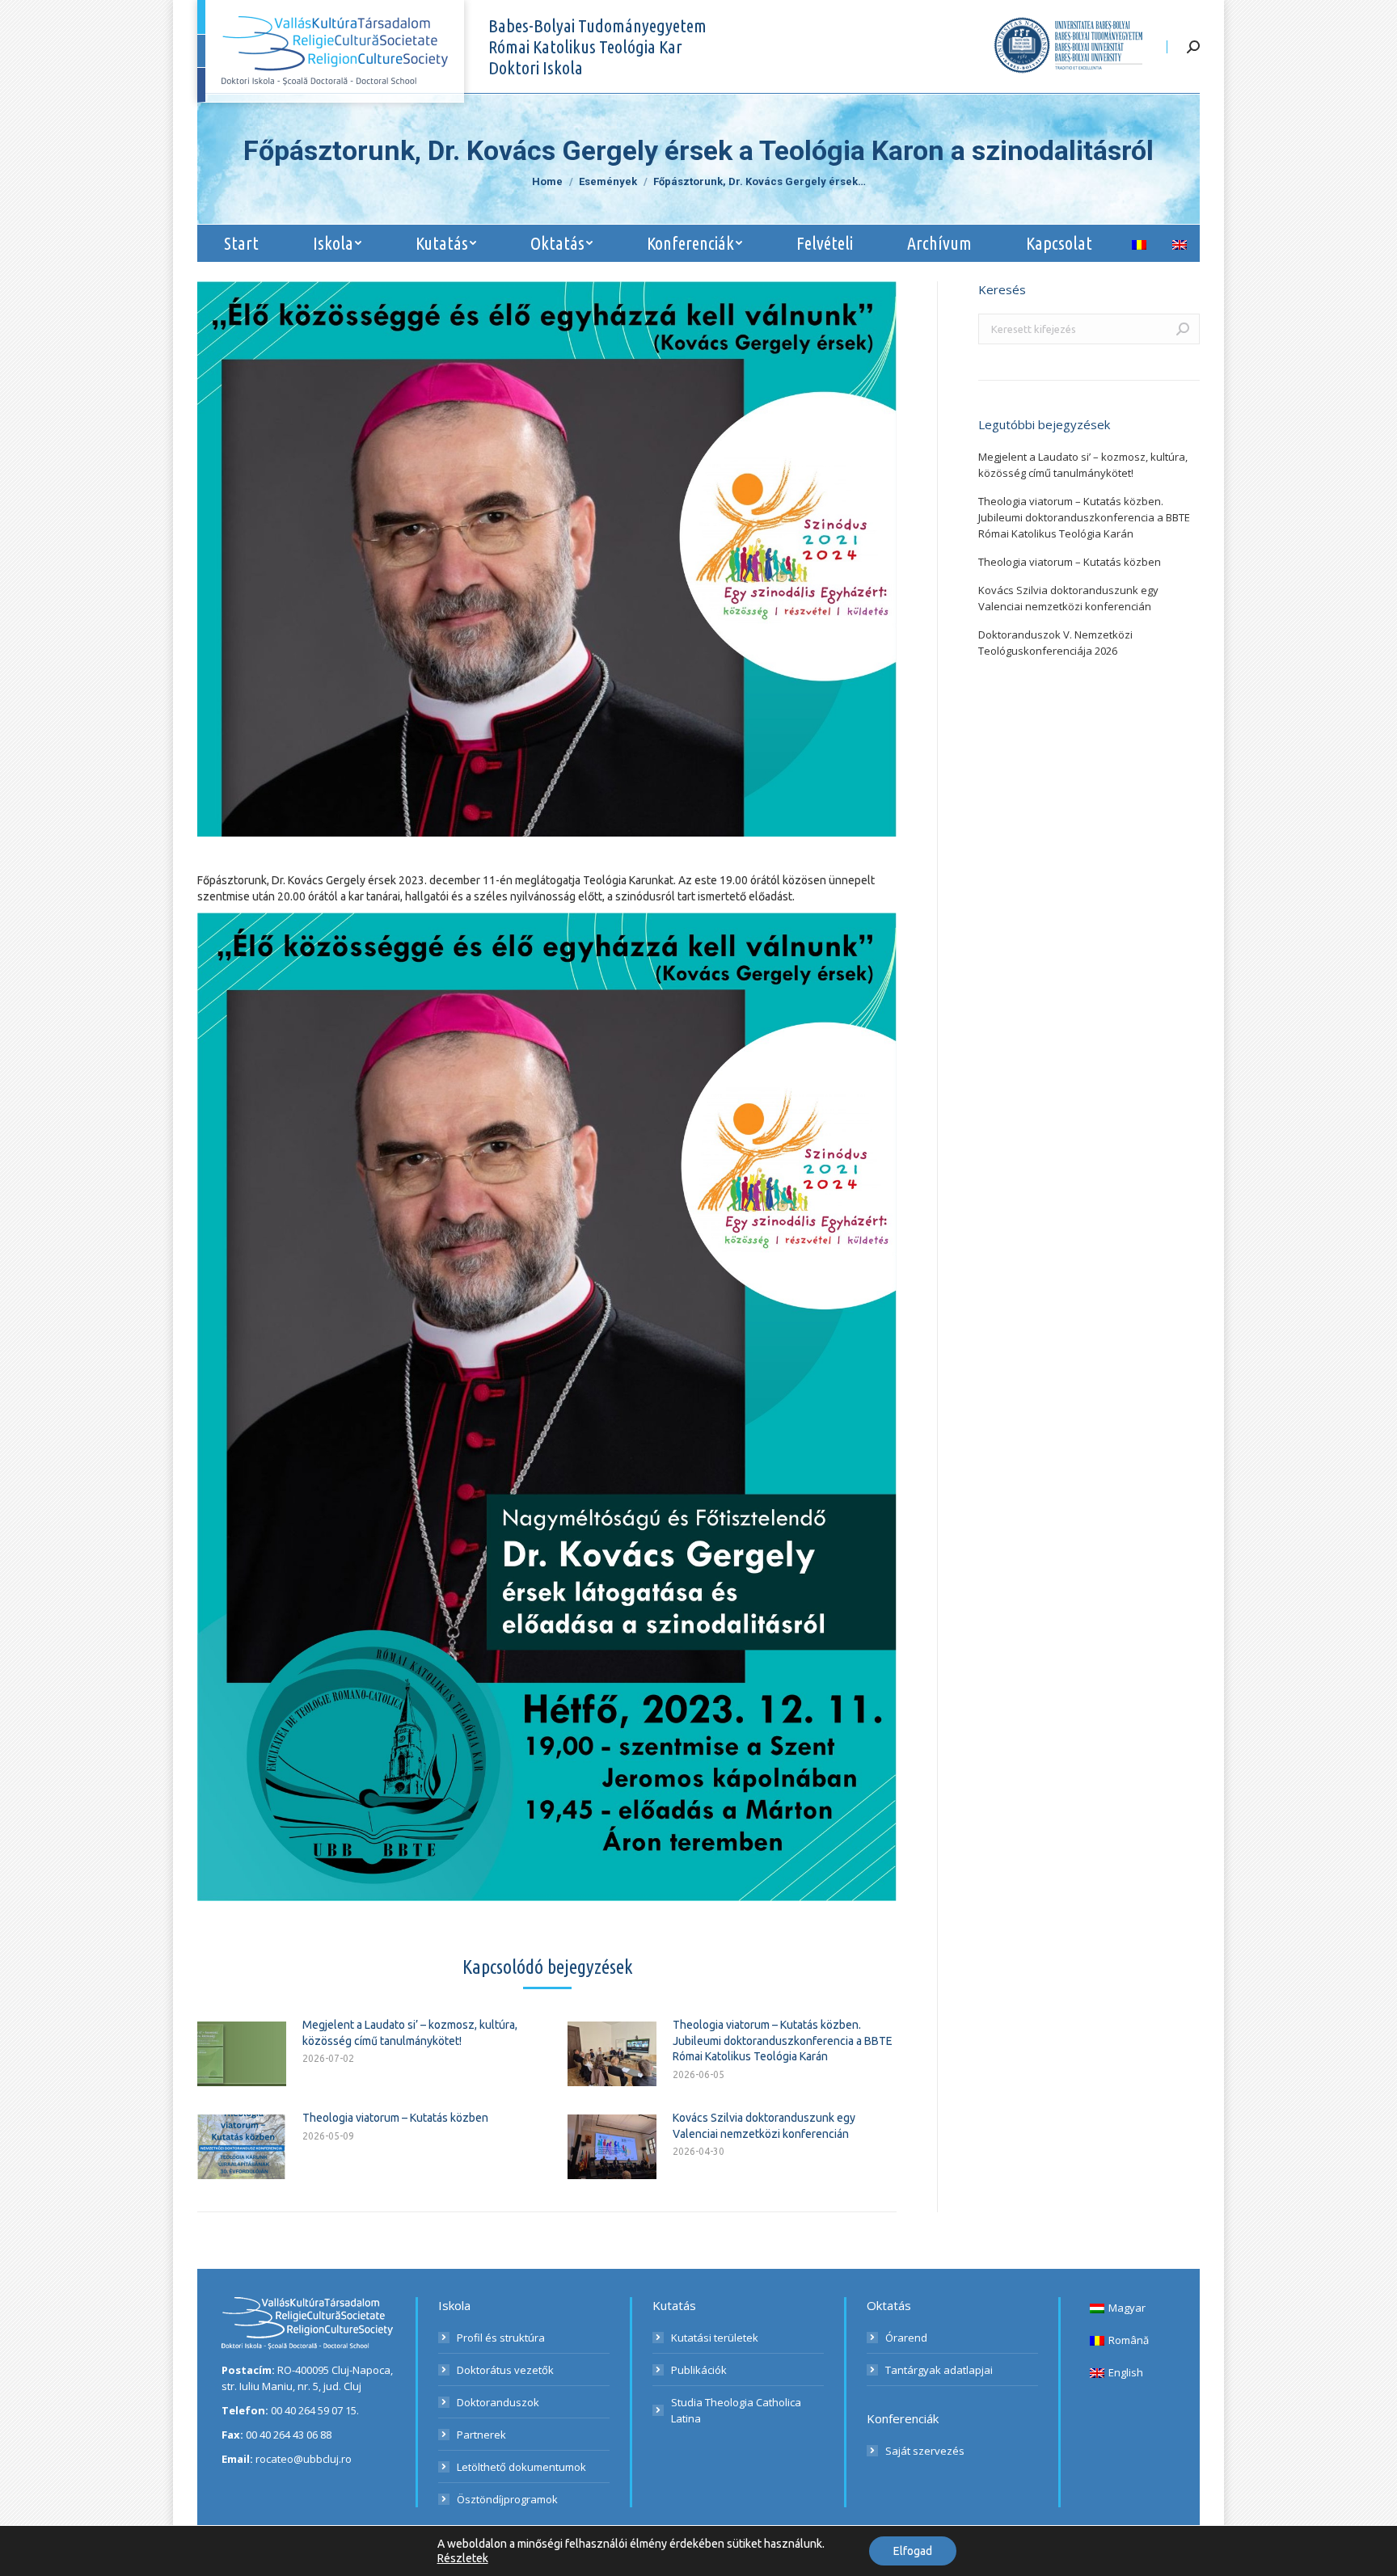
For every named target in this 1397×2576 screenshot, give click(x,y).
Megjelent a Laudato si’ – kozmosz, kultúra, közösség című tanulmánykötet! (410, 2033)
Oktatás (889, 2305)
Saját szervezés (925, 2451)
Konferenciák (903, 2418)
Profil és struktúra (501, 2338)
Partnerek (481, 2435)
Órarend (906, 2338)
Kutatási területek (715, 2338)
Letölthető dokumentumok (521, 2467)
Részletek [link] (463, 2558)
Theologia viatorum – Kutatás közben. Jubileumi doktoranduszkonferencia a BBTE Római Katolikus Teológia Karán (783, 2041)
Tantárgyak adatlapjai (939, 2370)
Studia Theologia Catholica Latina (736, 2410)
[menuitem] (242, 243)
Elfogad (913, 2551)
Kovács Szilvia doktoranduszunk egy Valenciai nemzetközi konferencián (764, 2126)
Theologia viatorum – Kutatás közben (395, 2118)
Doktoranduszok (498, 2402)
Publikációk (699, 2370)
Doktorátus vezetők (505, 2370)
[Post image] (242, 2054)
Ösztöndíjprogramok (507, 2499)
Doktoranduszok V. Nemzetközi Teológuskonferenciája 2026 (1055, 643)
